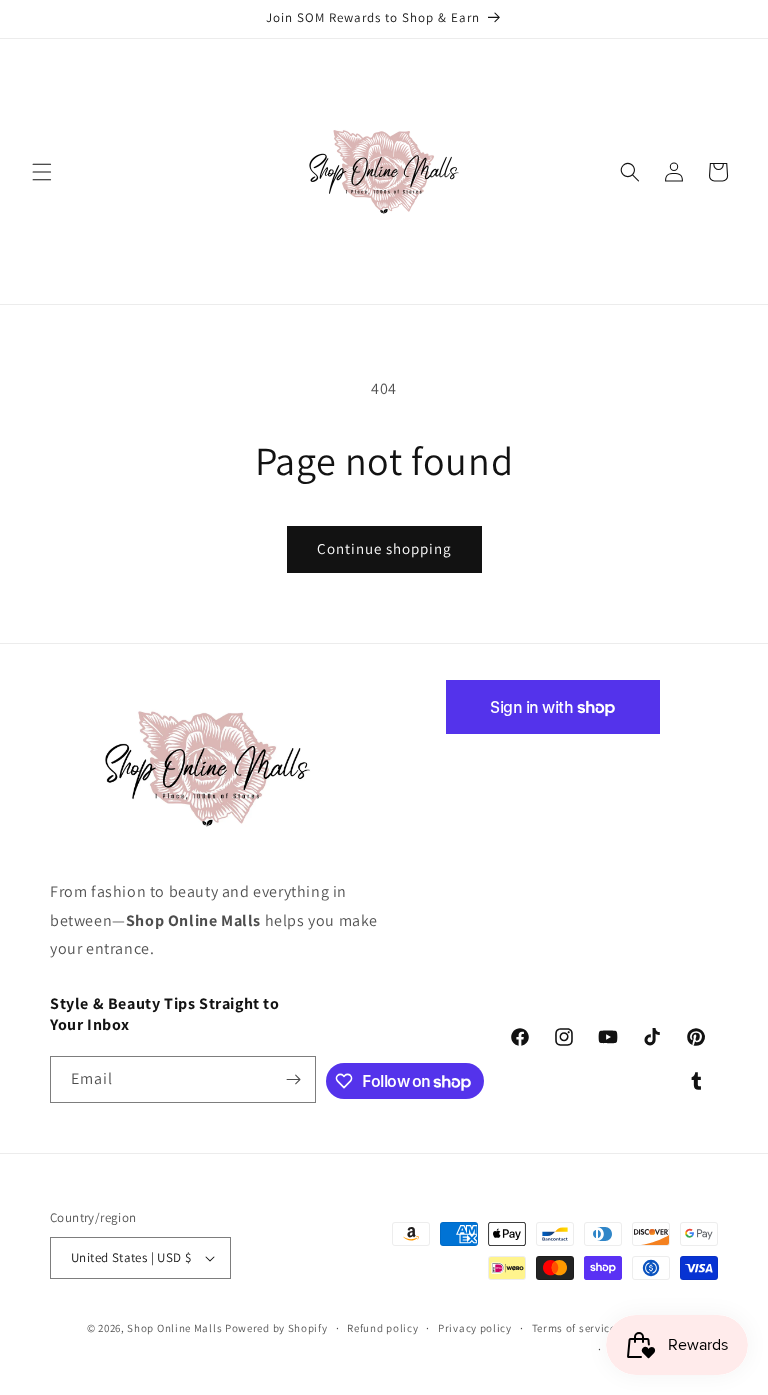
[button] (42, 172)
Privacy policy (475, 1328)
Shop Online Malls (174, 1328)
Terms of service (574, 1328)
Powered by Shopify (276, 1328)
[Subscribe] (293, 1079)
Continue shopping (384, 548)
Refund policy (382, 1328)
